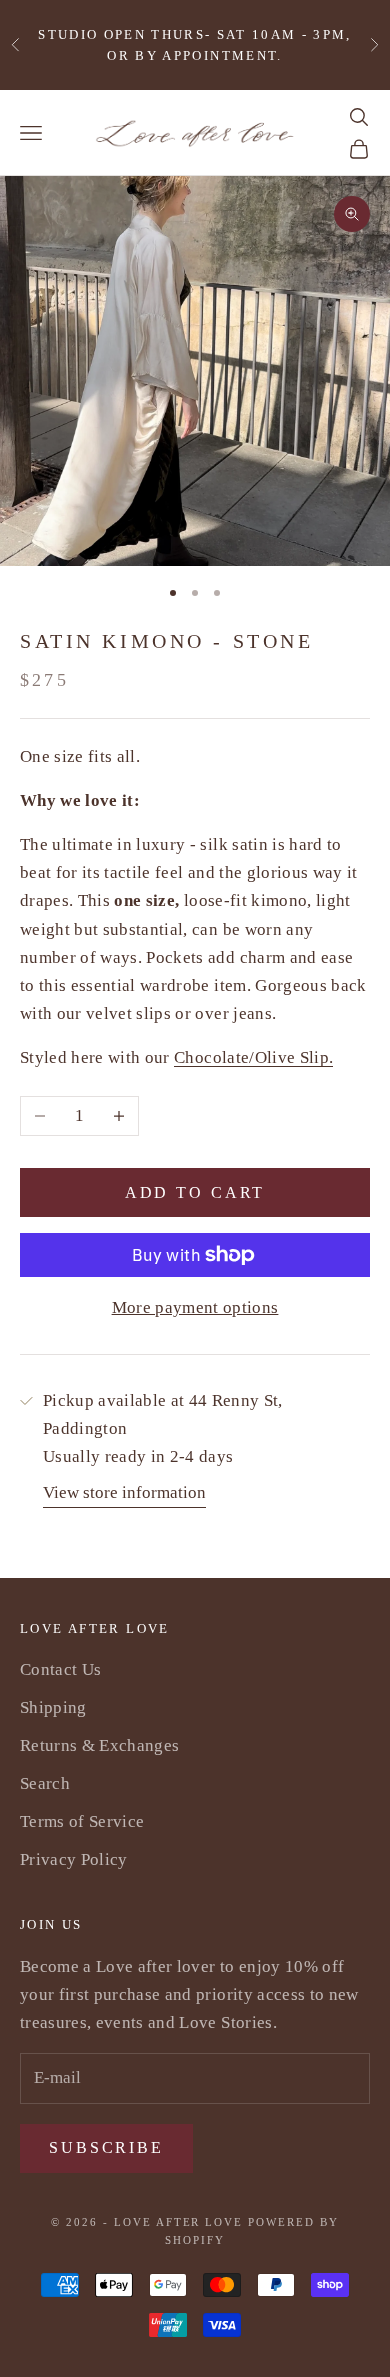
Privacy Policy (74, 1859)
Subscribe (106, 2147)
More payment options (195, 1307)
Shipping (53, 1707)
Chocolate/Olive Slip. (253, 1057)
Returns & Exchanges (99, 1745)
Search (45, 1783)
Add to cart (195, 1192)
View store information (124, 1492)
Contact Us (60, 1669)
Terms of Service (82, 1821)
